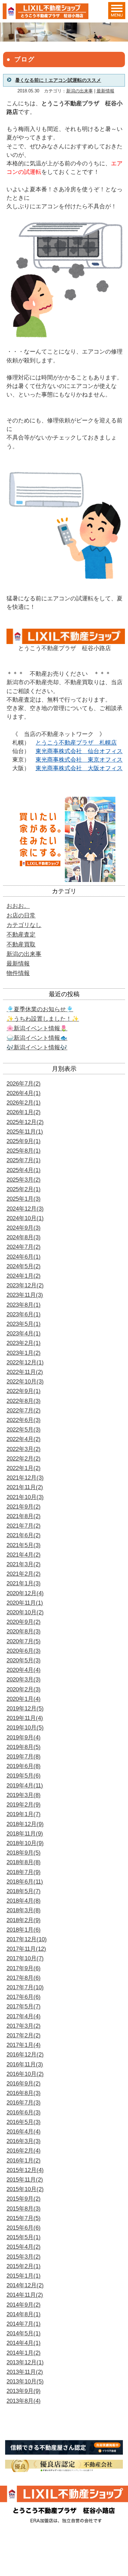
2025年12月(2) (25, 1122)
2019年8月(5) (24, 1747)
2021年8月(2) (24, 1516)
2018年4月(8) (24, 1901)
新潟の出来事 (80, 91)
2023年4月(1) (24, 1334)
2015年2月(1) (24, 2266)
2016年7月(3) (24, 2103)
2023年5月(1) (24, 1324)
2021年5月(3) (24, 1545)
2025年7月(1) (24, 1160)
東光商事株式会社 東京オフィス (79, 760)
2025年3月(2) (24, 1180)
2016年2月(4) (24, 2151)
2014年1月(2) (24, 2353)
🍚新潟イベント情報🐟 (37, 1038)
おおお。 (18, 906)
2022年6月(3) (24, 1420)
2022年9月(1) (24, 1391)
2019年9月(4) (24, 1738)
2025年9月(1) (24, 1141)
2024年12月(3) (25, 1209)
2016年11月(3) (25, 2064)
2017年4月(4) (24, 2016)
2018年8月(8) (24, 1862)
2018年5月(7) (24, 1891)
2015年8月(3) (24, 2209)
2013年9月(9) (24, 2391)
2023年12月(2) (25, 1285)
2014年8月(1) (24, 2314)
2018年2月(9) (24, 1920)
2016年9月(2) (24, 2084)
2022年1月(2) (24, 1468)
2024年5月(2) (24, 1266)
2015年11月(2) (25, 2180)
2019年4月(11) (25, 1786)
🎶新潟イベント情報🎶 (37, 1047)
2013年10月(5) (25, 2382)
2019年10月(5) (25, 1728)
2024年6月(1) (24, 1257)
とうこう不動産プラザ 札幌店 (76, 743)
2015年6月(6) (24, 2228)
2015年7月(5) (24, 2218)
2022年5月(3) (24, 1430)
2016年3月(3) (24, 2141)
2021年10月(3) (25, 1497)
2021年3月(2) (24, 1564)
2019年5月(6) (24, 1776)
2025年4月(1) (24, 1170)
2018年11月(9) (25, 1834)
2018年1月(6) (24, 1930)
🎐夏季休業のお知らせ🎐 (40, 1009)
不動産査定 (21, 935)
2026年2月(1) (24, 1103)
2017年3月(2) (24, 2026)
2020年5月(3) (24, 1660)
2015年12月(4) (25, 2170)
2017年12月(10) (27, 1939)
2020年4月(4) (24, 1670)
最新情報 (105, 91)
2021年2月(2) (24, 1574)
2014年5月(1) (24, 2333)
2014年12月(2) (25, 2285)
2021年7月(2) (24, 1526)
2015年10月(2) (25, 2189)
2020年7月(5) (24, 1641)
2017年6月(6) (24, 1997)
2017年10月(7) (25, 1958)
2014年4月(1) (24, 2343)
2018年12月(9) (25, 1824)
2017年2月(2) (24, 2035)
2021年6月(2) (24, 1535)
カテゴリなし (24, 925)
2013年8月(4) (24, 2401)
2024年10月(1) (25, 1218)
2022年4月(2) (24, 1439)
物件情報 (18, 973)
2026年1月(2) (24, 1112)
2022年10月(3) (25, 1382)
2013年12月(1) (25, 2362)
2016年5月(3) (24, 2122)
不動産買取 (21, 945)
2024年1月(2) (24, 1276)
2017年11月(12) (26, 1949)
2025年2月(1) (24, 1189)
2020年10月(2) (25, 1612)
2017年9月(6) (24, 1968)
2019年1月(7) (24, 1814)
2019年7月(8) (24, 1757)
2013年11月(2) (25, 2372)
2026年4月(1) (24, 1093)
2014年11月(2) (25, 2295)
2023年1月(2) (24, 1353)
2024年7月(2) (24, 1247)
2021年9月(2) (24, 1507)
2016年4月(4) (24, 2132)
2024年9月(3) (24, 1228)
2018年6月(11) (25, 1882)
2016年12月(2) (25, 2055)
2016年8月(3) (24, 2093)
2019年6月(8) (24, 1766)
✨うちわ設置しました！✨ (43, 1019)
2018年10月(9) (25, 1843)
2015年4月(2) (24, 2247)
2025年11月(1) (25, 1132)
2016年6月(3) (24, 2113)
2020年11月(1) (25, 1603)
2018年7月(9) (24, 1872)
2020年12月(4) (25, 1593)
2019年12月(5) (25, 1709)
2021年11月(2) (25, 1487)
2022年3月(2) (24, 1449)
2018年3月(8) (24, 1910)
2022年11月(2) (25, 1372)
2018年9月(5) (24, 1853)
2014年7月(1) (24, 2324)
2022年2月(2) (24, 1459)
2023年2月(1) (24, 1343)
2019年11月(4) (25, 1718)
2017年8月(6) (24, 1978)
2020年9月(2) (24, 1622)
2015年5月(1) (24, 2237)
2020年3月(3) (24, 1680)
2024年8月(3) (24, 1237)
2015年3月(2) (24, 2257)
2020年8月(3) (24, 1631)
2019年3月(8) (24, 1795)
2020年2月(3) (24, 1689)
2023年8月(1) (24, 1305)
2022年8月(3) (24, 1401)
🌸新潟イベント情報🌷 (37, 1028)
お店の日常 (21, 916)
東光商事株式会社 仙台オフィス (79, 751)
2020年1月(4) (24, 1699)
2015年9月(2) (24, 2199)
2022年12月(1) (25, 1362)
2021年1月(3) (24, 1583)
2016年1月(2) (24, 2161)
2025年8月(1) (24, 1151)
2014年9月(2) (24, 2305)
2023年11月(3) (25, 1295)
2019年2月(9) (24, 1805)
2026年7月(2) (24, 1084)
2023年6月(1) (24, 1314)
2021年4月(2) (24, 1555)
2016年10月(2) (25, 2074)
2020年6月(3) (24, 1651)
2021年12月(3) (25, 1478)
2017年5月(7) (24, 2006)
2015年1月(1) (24, 2276)
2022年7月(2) (24, 1411)
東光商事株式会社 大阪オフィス (79, 768)
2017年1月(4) (24, 2045)
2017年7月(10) (25, 1987)
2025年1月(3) (24, 1199)
